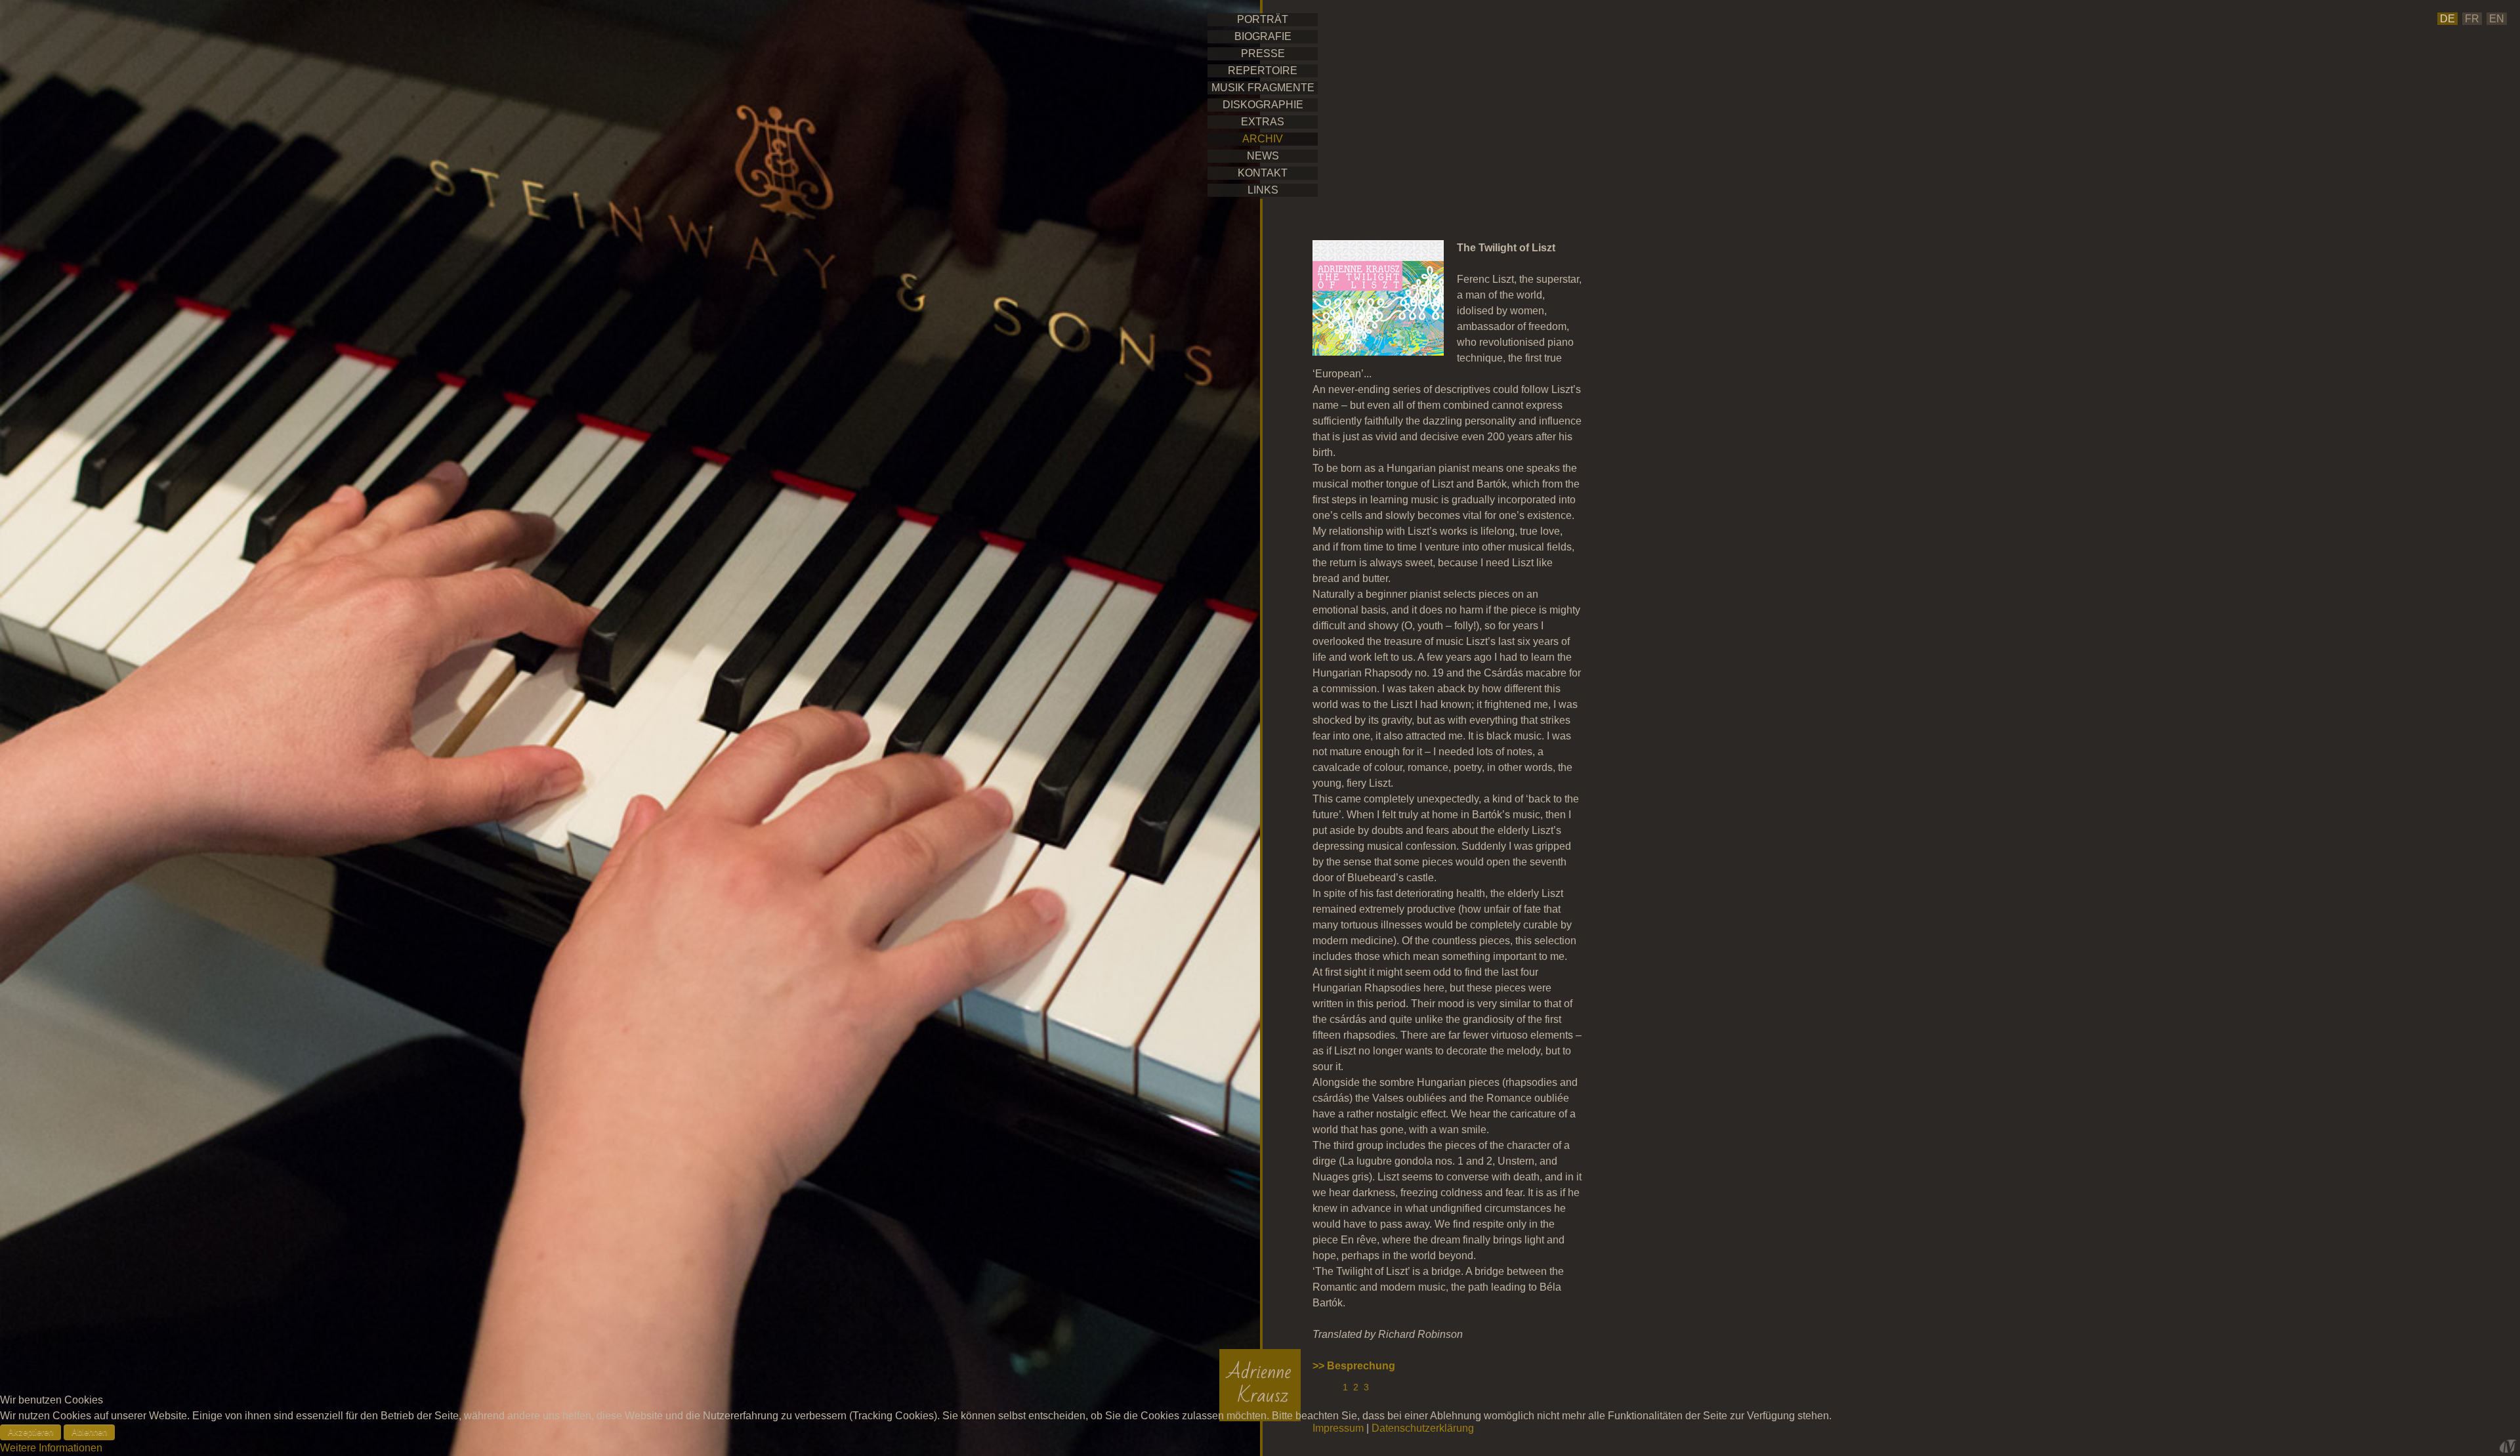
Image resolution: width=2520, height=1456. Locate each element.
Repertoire (1263, 71)
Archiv (1263, 139)
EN (2497, 19)
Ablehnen (89, 1432)
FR (2472, 19)
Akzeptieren (31, 1432)
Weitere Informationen (51, 1448)
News (1263, 156)
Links (1263, 190)
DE (2447, 19)
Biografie (1263, 36)
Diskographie (1263, 105)
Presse (1263, 53)
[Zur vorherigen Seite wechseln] (1334, 1387)
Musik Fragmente (1263, 88)
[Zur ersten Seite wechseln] (1320, 1387)
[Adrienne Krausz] (1260, 1385)
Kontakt (1263, 173)
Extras (1263, 122)
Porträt (1263, 19)
